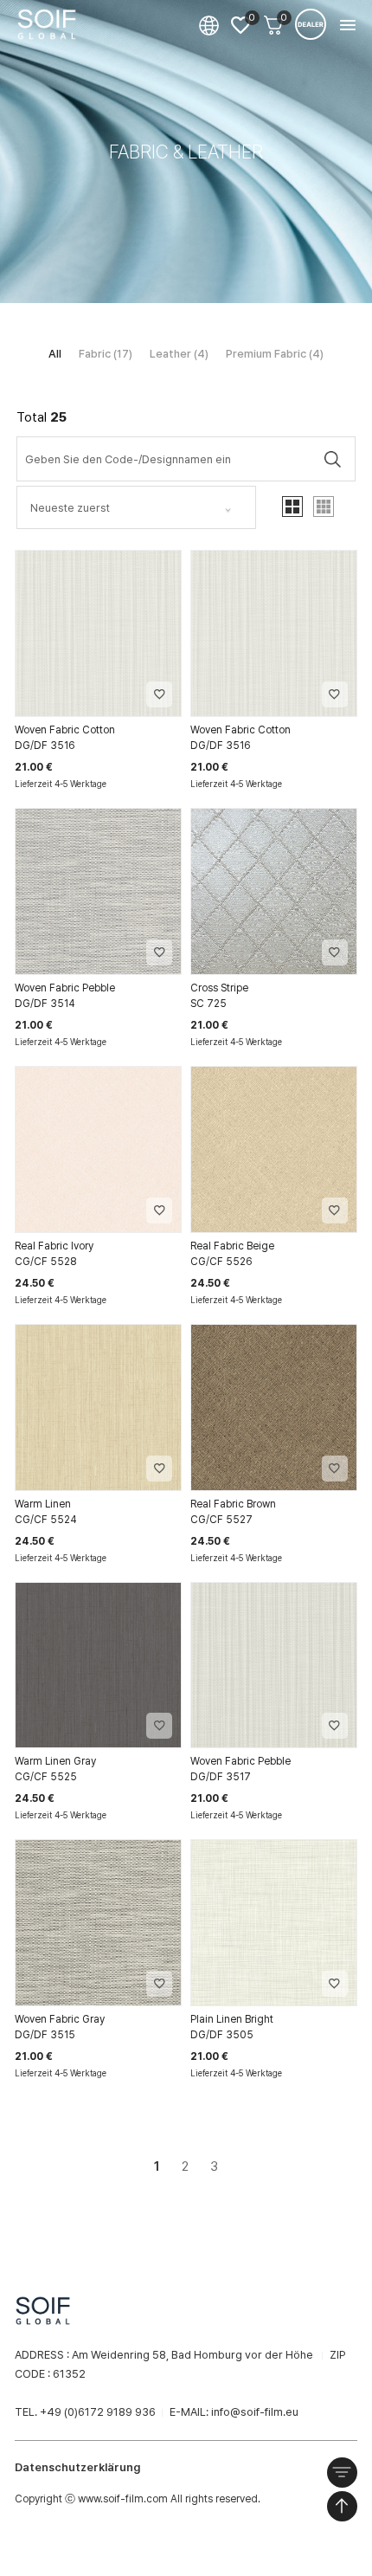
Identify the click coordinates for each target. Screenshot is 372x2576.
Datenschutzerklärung (77, 2467)
